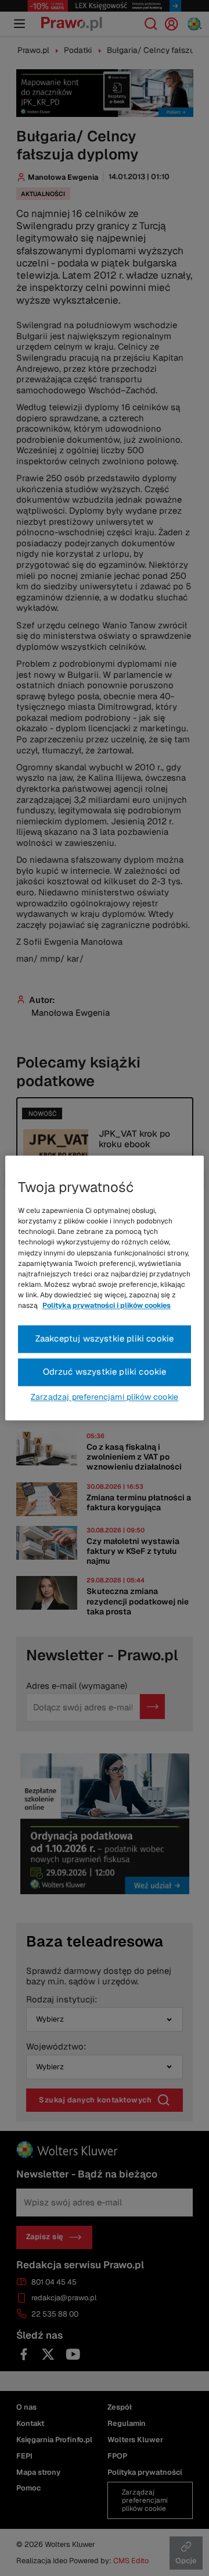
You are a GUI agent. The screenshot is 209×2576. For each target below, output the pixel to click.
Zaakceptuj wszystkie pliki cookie (105, 1339)
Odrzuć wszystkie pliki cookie (105, 1372)
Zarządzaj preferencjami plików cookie (105, 1397)
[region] (105, 1288)
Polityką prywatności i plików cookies (107, 1306)
